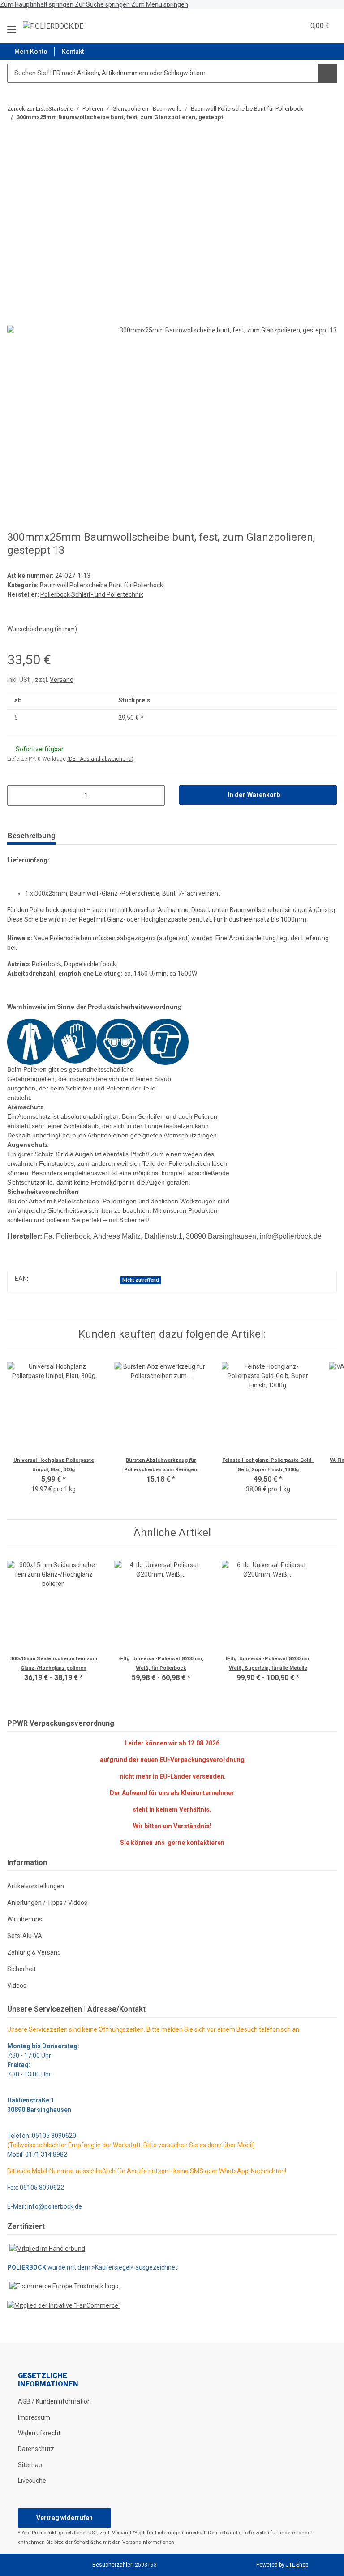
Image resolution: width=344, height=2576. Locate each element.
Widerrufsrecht (39, 2433)
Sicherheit (21, 1969)
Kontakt (73, 52)
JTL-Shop (297, 2565)
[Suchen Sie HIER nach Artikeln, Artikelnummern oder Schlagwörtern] (327, 73)
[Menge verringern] (17, 795)
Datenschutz (36, 2449)
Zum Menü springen (160, 4)
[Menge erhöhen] (155, 795)
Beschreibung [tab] (31, 836)
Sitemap (30, 2465)
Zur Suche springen (103, 4)
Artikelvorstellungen (36, 1886)
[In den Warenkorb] (14, 160)
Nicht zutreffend (141, 1280)
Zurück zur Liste (28, 109)
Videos (17, 1986)
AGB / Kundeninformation (54, 2401)
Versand (62, 680)
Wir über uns (25, 1919)
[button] (276, 26)
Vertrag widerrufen (64, 2518)
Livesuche (32, 2481)
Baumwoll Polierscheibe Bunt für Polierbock (101, 585)
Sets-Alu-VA (25, 1936)
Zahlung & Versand (34, 1952)
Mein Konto (31, 52)
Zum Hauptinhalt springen (37, 4)
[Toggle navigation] (12, 26)
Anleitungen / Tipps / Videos (47, 1903)
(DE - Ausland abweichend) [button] (100, 759)
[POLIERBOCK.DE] (53, 26)
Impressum (34, 2417)
